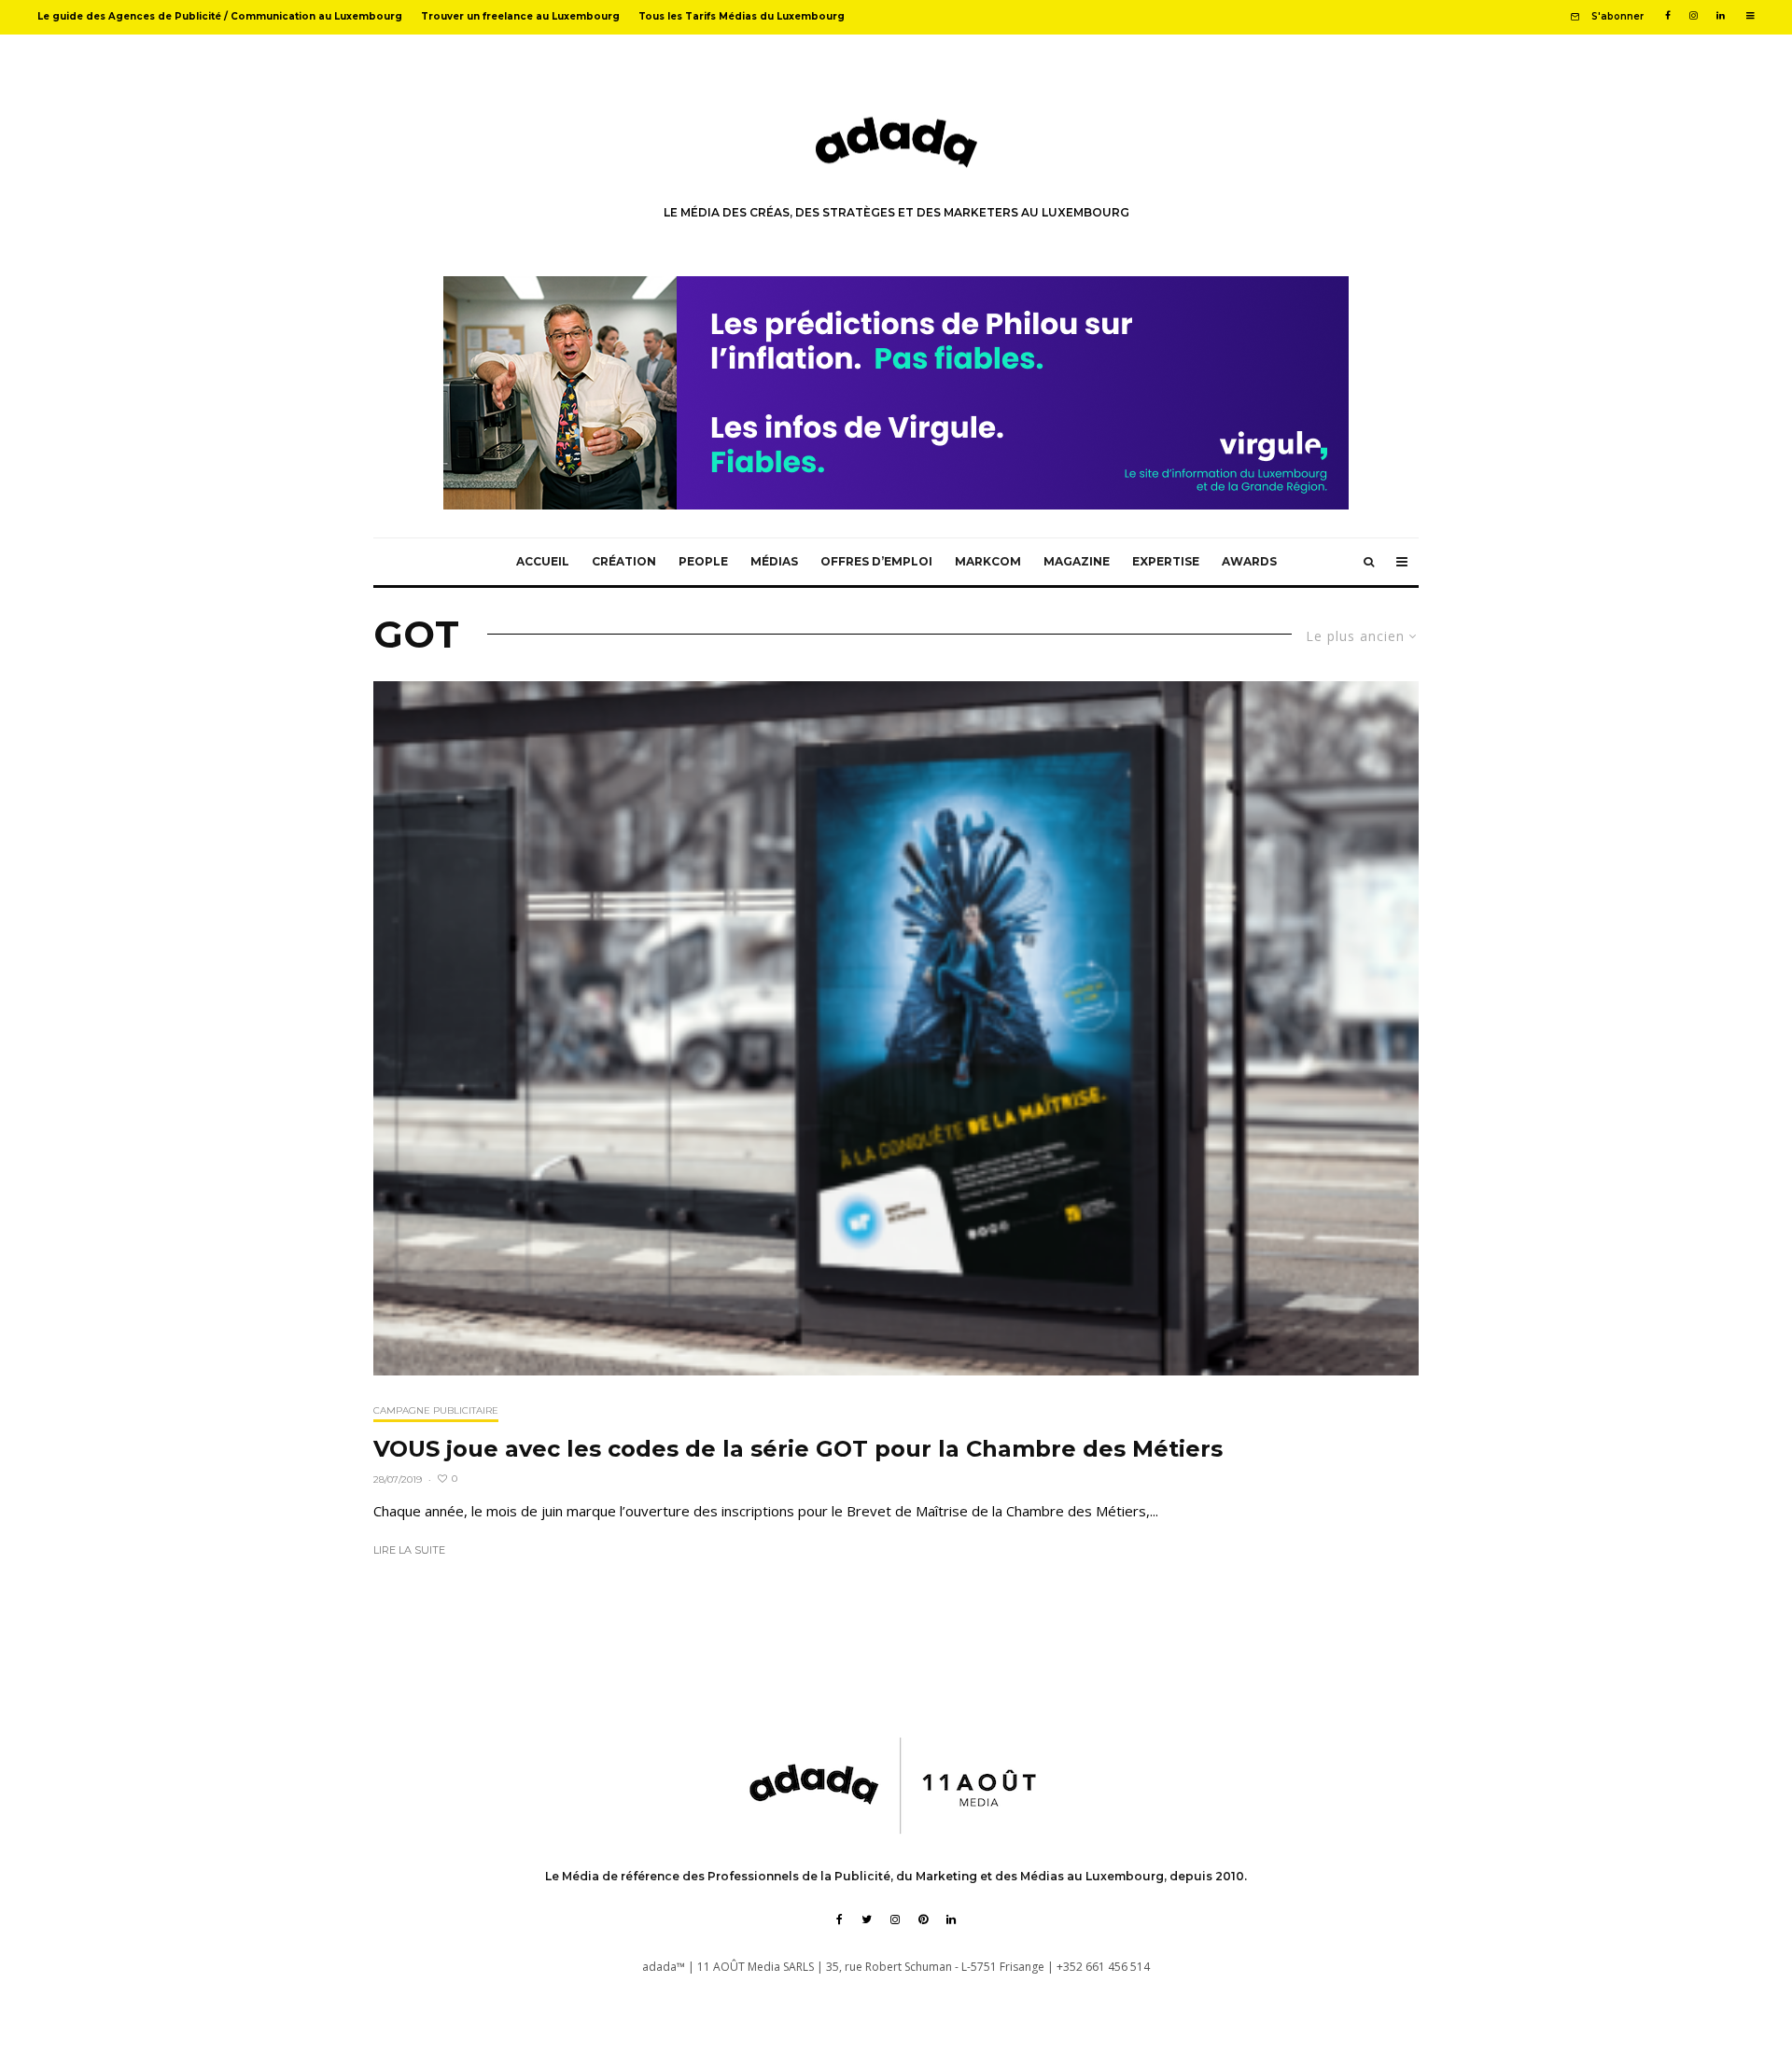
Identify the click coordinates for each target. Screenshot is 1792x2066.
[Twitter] (867, 1919)
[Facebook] (1668, 16)
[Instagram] (1694, 16)
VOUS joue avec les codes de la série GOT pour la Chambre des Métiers (798, 1449)
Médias (774, 561)
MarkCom (988, 561)
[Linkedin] (1721, 16)
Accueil (543, 561)
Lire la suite (409, 1550)
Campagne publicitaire (436, 1410)
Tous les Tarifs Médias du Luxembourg (742, 16)
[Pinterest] (923, 1919)
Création (624, 561)
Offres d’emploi (876, 561)
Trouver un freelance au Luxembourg (520, 16)
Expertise (1166, 561)
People (703, 561)
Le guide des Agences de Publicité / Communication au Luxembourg (220, 16)
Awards (1249, 561)
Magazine (1077, 561)
